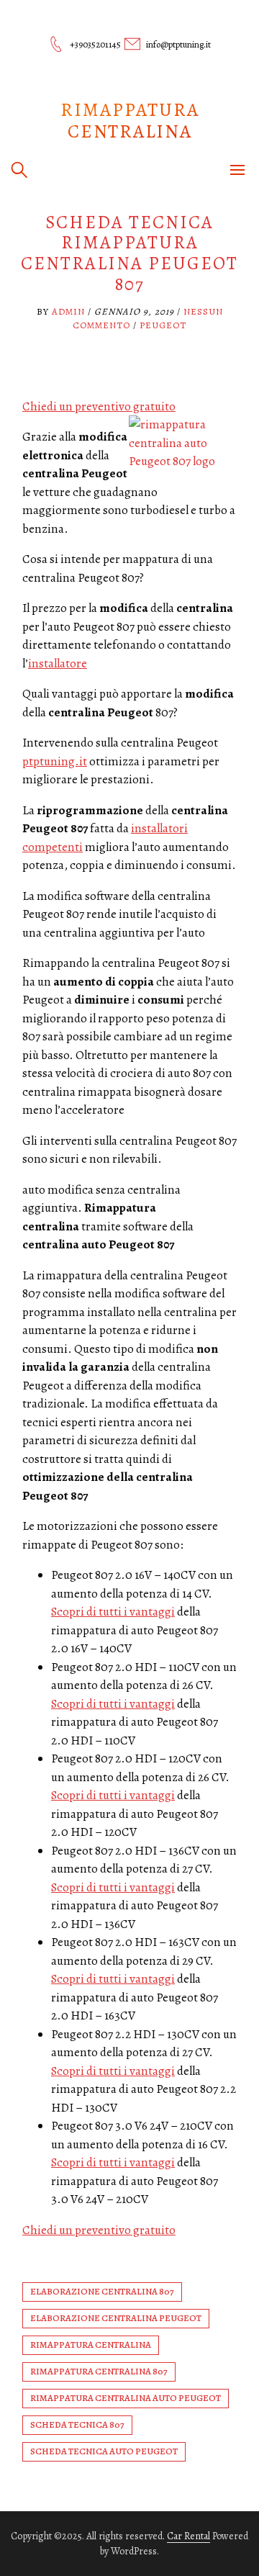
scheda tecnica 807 (77, 2424)
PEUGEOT (163, 325)
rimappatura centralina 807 (99, 2371)
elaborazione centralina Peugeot (116, 2318)
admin (68, 311)
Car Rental (188, 2536)
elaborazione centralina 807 (102, 2291)
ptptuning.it (55, 761)
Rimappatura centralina (130, 121)
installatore (58, 663)
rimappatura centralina (91, 2345)
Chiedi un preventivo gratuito (99, 406)
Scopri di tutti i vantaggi (113, 1612)
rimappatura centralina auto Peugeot (126, 2398)
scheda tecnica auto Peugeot (104, 2451)
